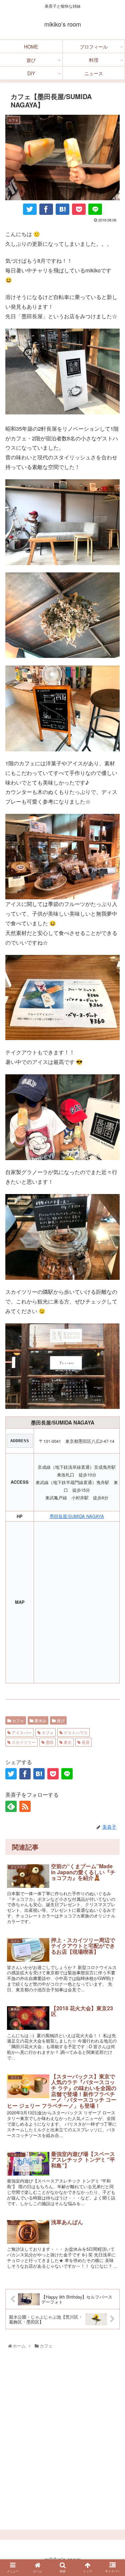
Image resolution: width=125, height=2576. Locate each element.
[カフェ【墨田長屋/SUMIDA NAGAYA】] (62, 209)
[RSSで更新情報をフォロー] (25, 1806)
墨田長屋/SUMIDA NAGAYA (77, 1516)
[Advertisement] (62, 2442)
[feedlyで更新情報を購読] (11, 1806)
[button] (112, 1722)
